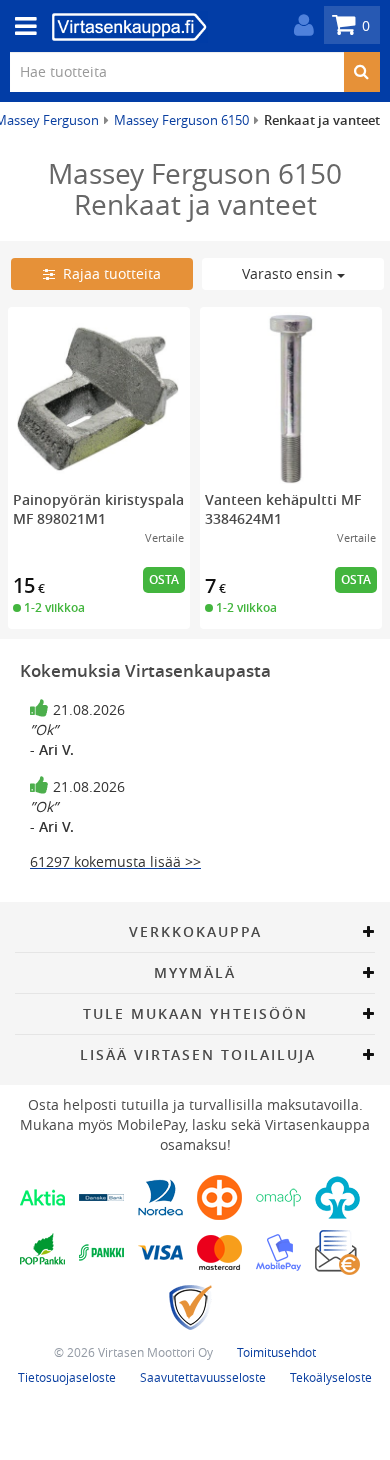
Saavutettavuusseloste (203, 1377)
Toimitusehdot (276, 1352)
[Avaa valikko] (20, 26)
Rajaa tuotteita (108, 273)
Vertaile (164, 537)
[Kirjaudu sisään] (299, 25)
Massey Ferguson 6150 (181, 120)
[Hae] (361, 72)
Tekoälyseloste (331, 1377)
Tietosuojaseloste (67, 1377)
